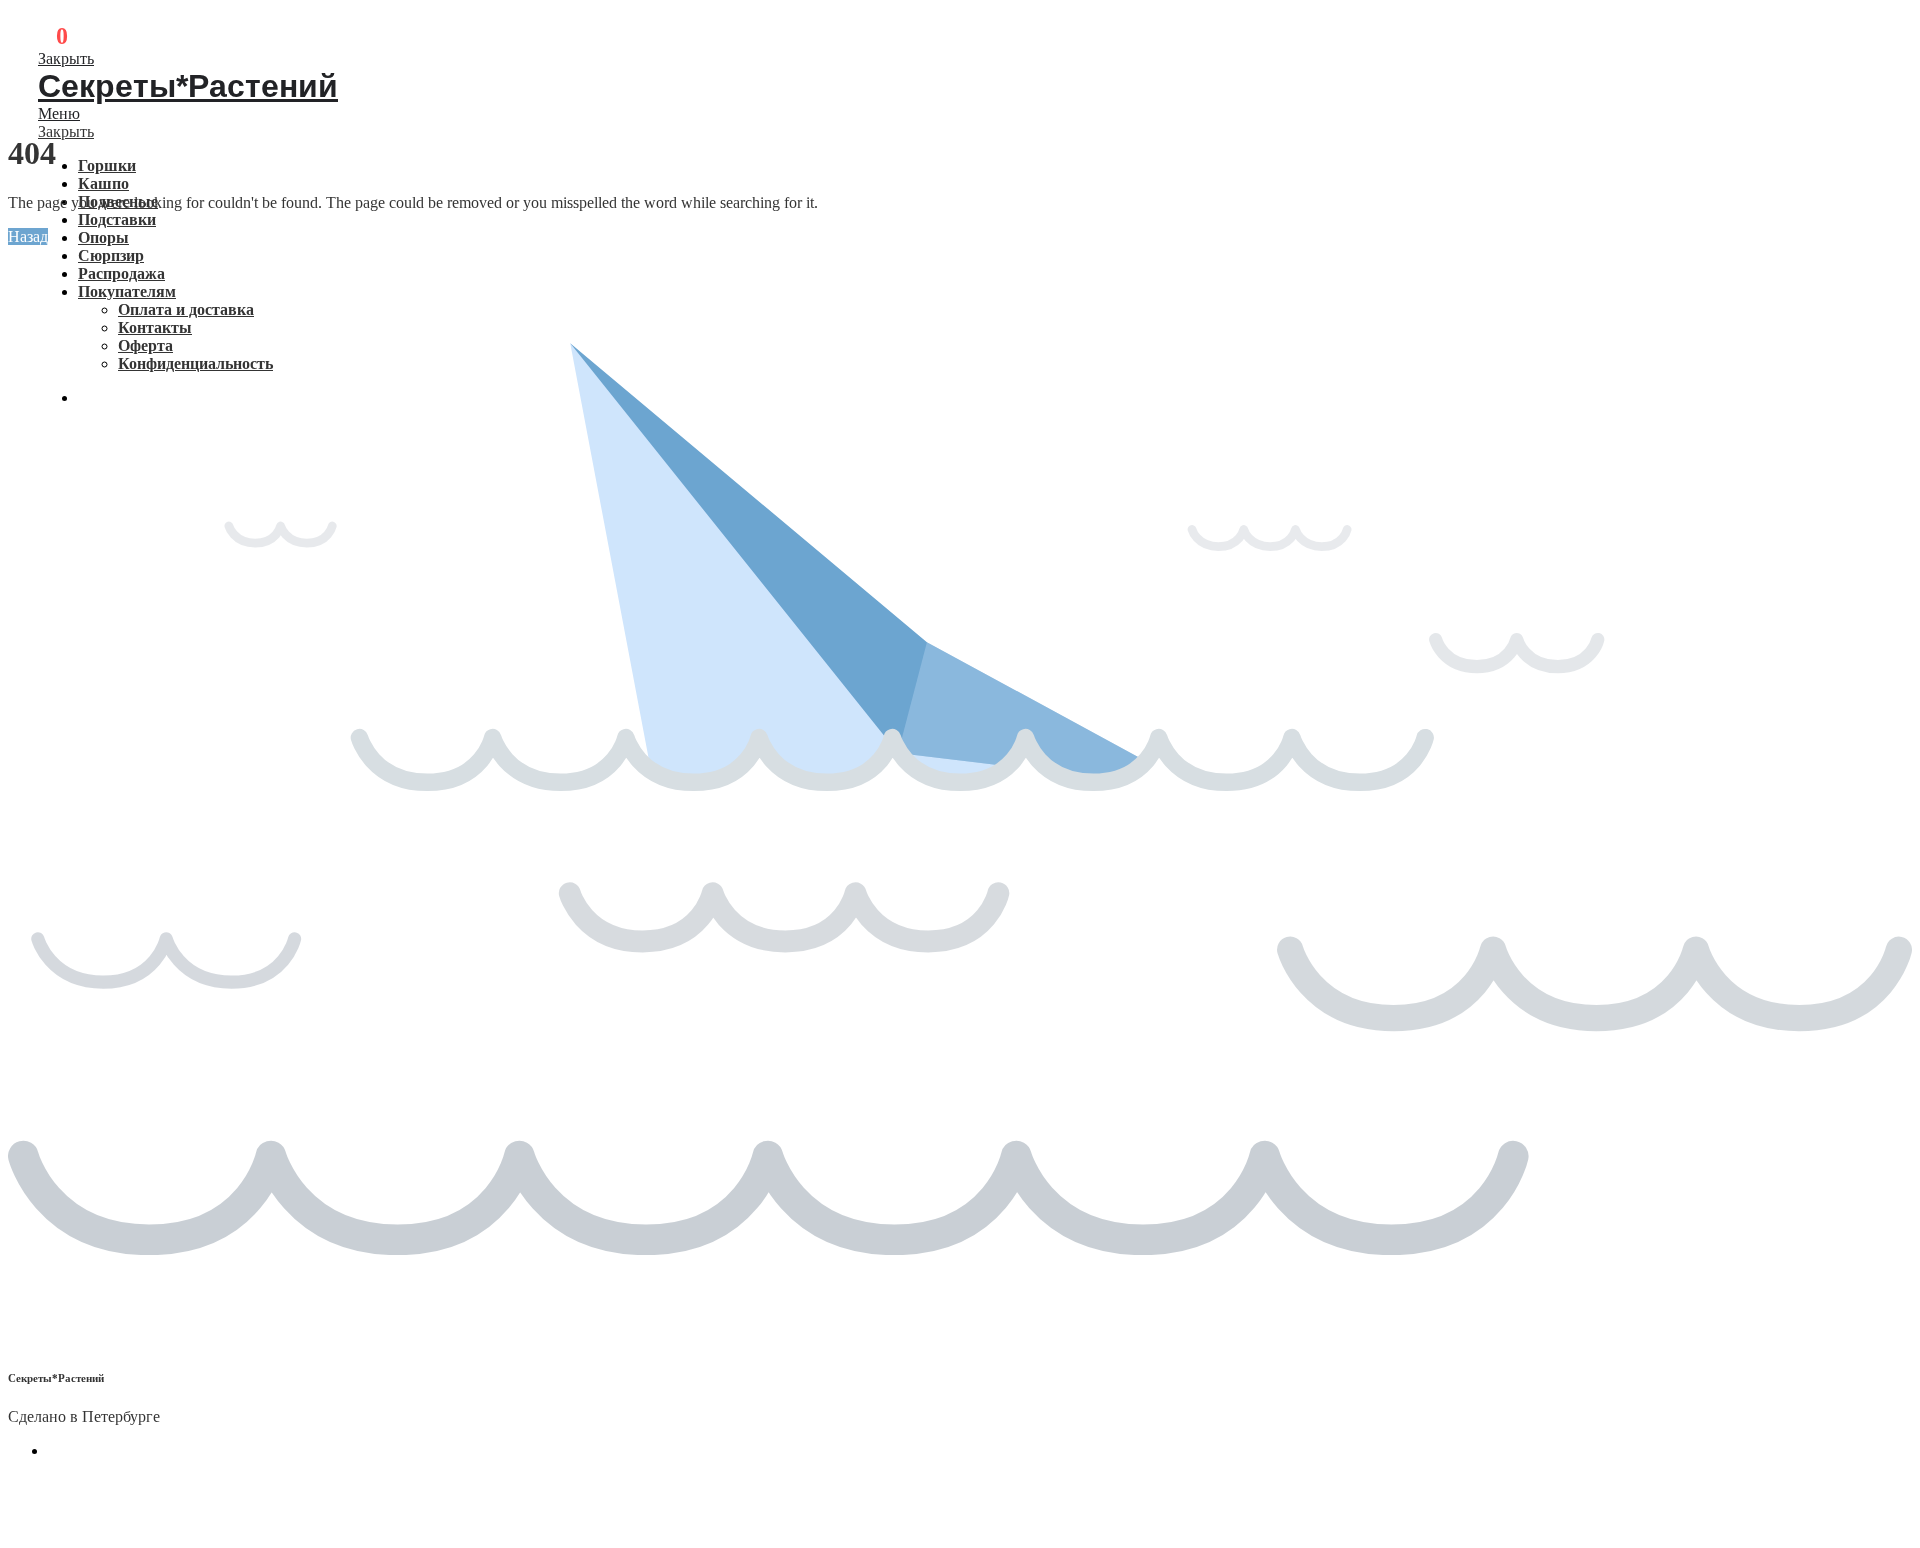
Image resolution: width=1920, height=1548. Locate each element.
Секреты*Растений (188, 86)
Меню (59, 113)
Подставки (117, 219)
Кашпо (103, 183)
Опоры (103, 237)
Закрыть (66, 58)
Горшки (107, 165)
